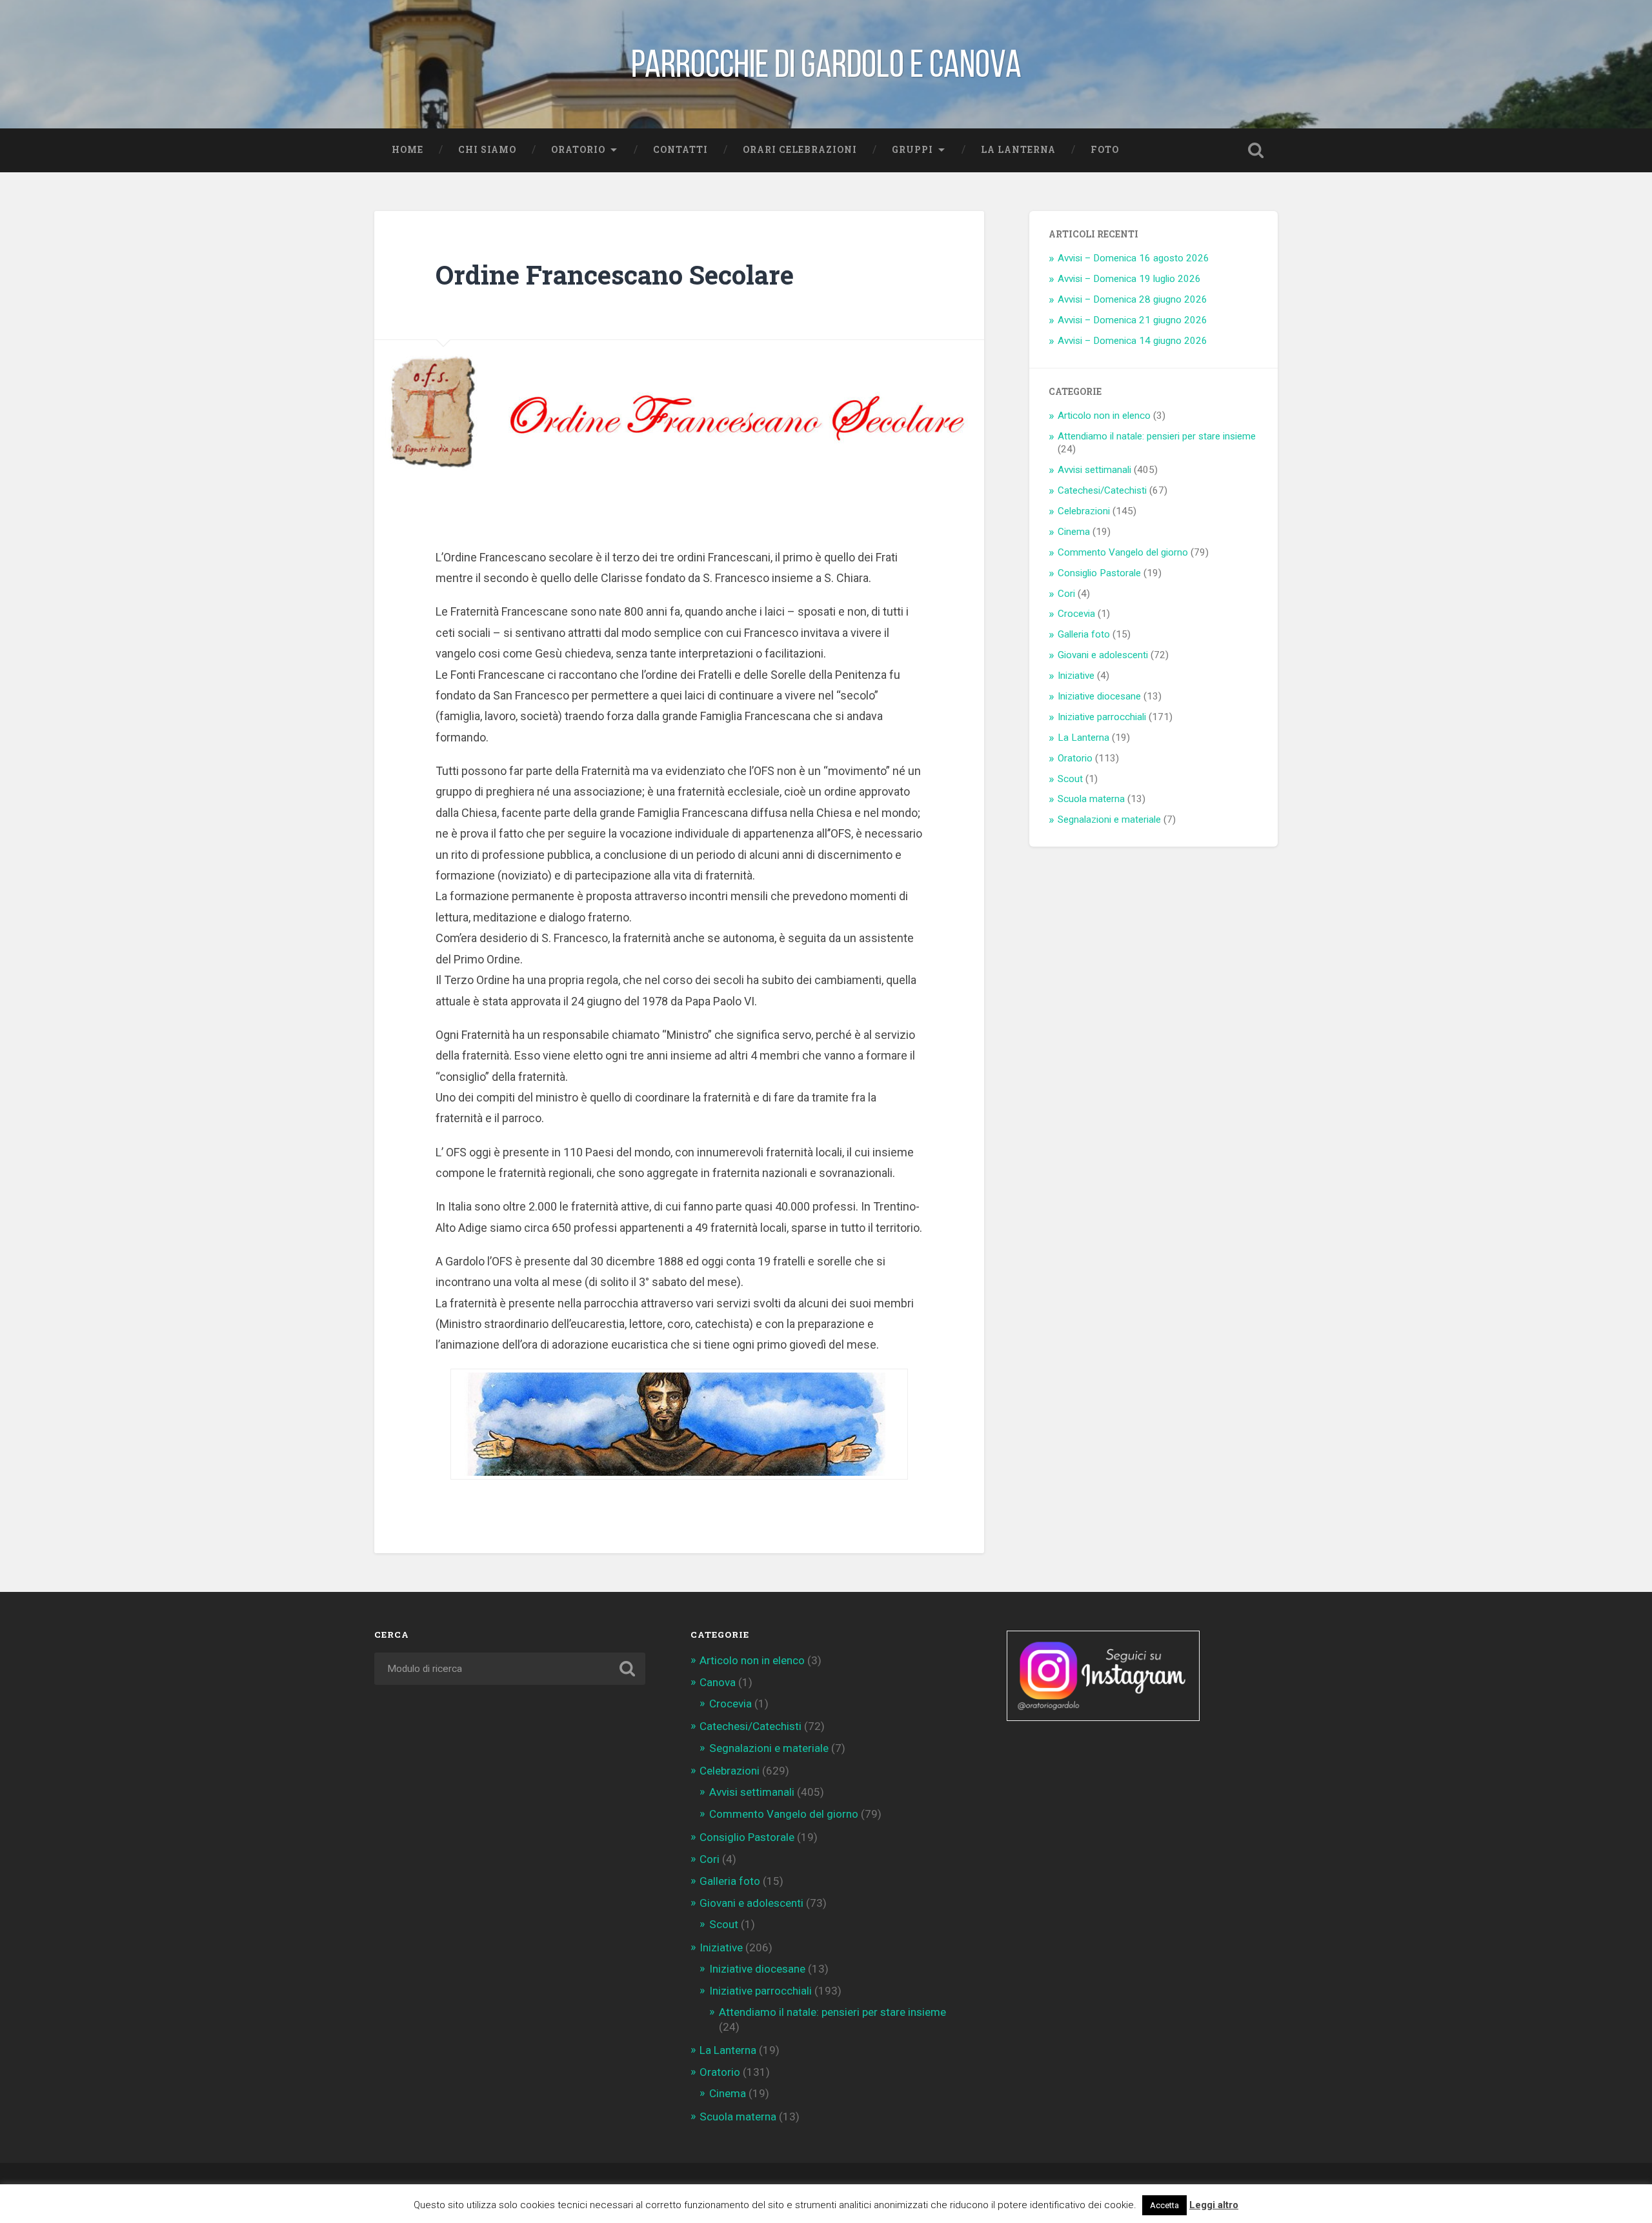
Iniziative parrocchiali (1102, 717)
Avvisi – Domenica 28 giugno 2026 (1133, 299)
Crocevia (1076, 614)
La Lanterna (1018, 150)
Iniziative (1076, 676)
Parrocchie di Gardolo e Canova (826, 64)
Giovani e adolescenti (1103, 655)
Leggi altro (1214, 2205)
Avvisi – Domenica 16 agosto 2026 (1133, 258)
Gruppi (912, 150)
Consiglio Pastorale (1099, 573)
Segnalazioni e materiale (1109, 820)
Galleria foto (1084, 634)
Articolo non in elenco (1104, 416)
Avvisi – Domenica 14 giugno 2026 (1133, 341)
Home (408, 150)
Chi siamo (487, 150)
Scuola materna (1091, 799)
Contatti (680, 150)
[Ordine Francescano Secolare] (679, 413)
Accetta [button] (1164, 2205)
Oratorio (578, 150)
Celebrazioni (1084, 511)
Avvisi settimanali (1094, 470)
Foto (1105, 150)
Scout (1070, 779)
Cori (1066, 594)
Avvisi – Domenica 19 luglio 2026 (1129, 279)
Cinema (1074, 532)
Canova (718, 1682)
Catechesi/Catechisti (1102, 490)
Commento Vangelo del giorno (1123, 552)
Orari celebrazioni (800, 150)
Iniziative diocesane (1099, 696)
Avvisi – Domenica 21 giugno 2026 (1133, 320)
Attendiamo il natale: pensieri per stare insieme (1157, 436)
